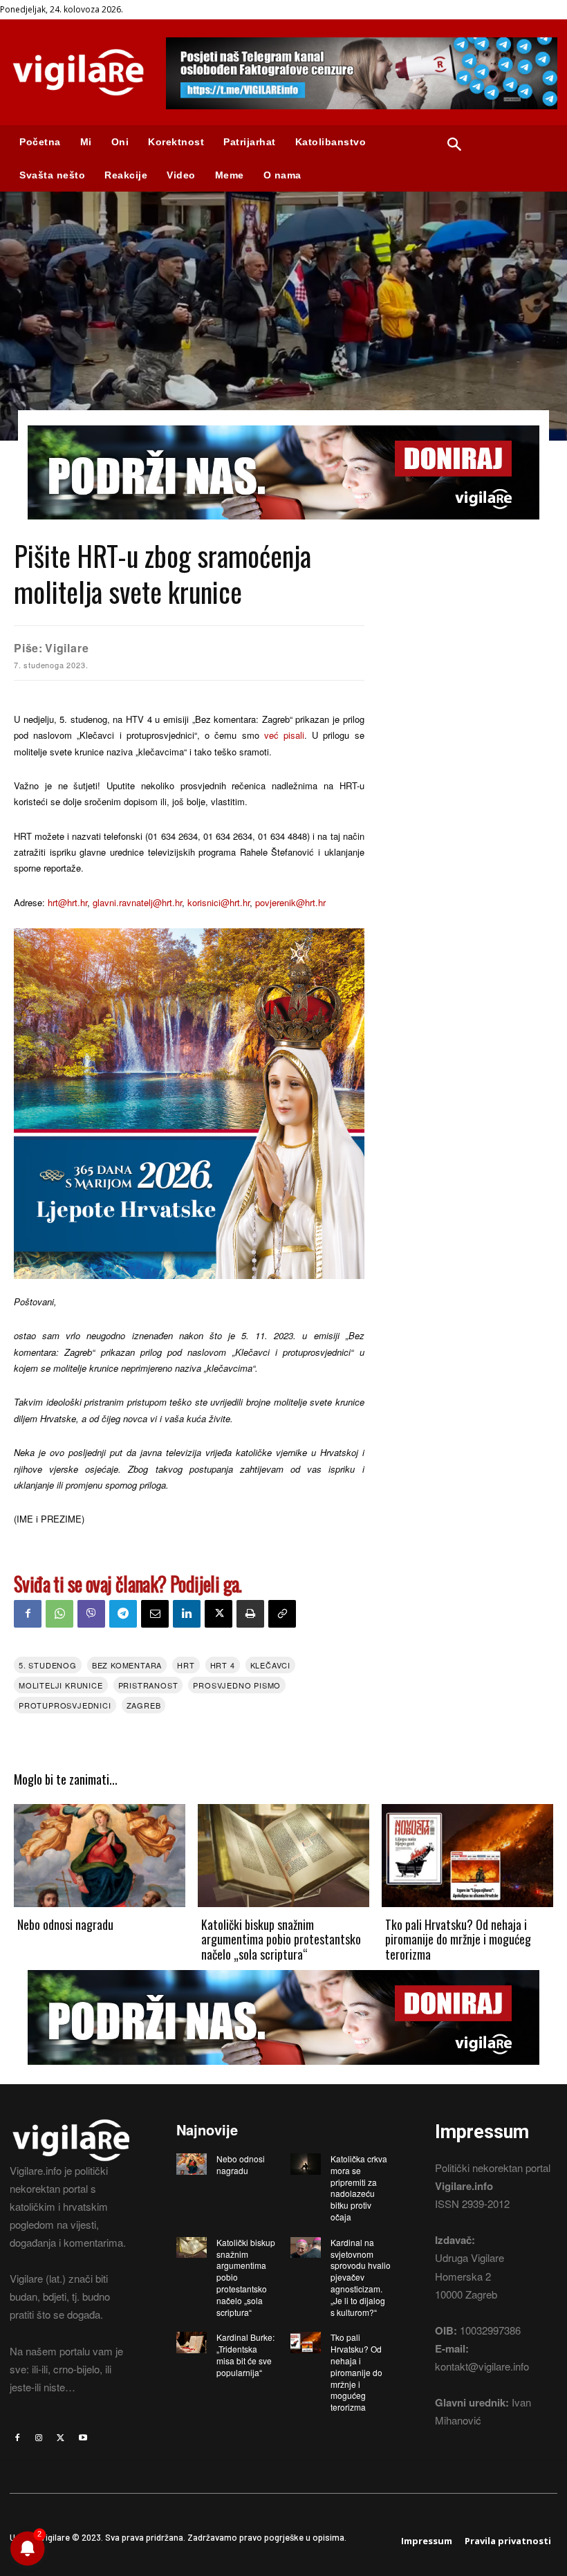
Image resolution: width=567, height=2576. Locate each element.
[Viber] (91, 1614)
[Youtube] (83, 2438)
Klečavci (270, 1665)
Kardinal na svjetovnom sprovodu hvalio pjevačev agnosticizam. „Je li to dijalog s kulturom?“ (361, 2277)
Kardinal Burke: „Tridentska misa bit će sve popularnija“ (245, 2354)
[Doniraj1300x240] (283, 530)
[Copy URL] (282, 1614)
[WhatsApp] (59, 1614)
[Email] (155, 1614)
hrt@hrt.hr (67, 902)
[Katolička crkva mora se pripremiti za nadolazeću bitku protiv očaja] (306, 2164)
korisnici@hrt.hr (219, 902)
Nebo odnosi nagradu (65, 1924)
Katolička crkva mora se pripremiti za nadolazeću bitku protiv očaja (359, 2188)
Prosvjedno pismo (237, 1685)
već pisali (284, 735)
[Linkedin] (187, 1614)
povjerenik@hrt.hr (290, 902)
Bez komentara (127, 1665)
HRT (186, 1665)
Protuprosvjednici (65, 1705)
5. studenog (48, 1665)
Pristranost (148, 1685)
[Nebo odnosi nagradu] (100, 1856)
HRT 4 (223, 1665)
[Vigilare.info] (78, 72)
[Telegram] (123, 1614)
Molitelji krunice (61, 1685)
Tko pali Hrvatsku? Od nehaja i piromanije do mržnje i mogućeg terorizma (458, 1939)
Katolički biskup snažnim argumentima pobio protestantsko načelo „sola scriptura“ (281, 1939)
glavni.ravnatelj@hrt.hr (137, 902)
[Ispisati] (250, 1614)
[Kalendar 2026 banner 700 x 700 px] (189, 1104)
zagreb (144, 1705)
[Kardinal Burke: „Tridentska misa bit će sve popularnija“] (192, 2342)
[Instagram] (39, 2438)
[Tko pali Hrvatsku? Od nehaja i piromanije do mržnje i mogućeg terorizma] (467, 1856)
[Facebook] (28, 1614)
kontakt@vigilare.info (482, 2366)
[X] (219, 1614)
